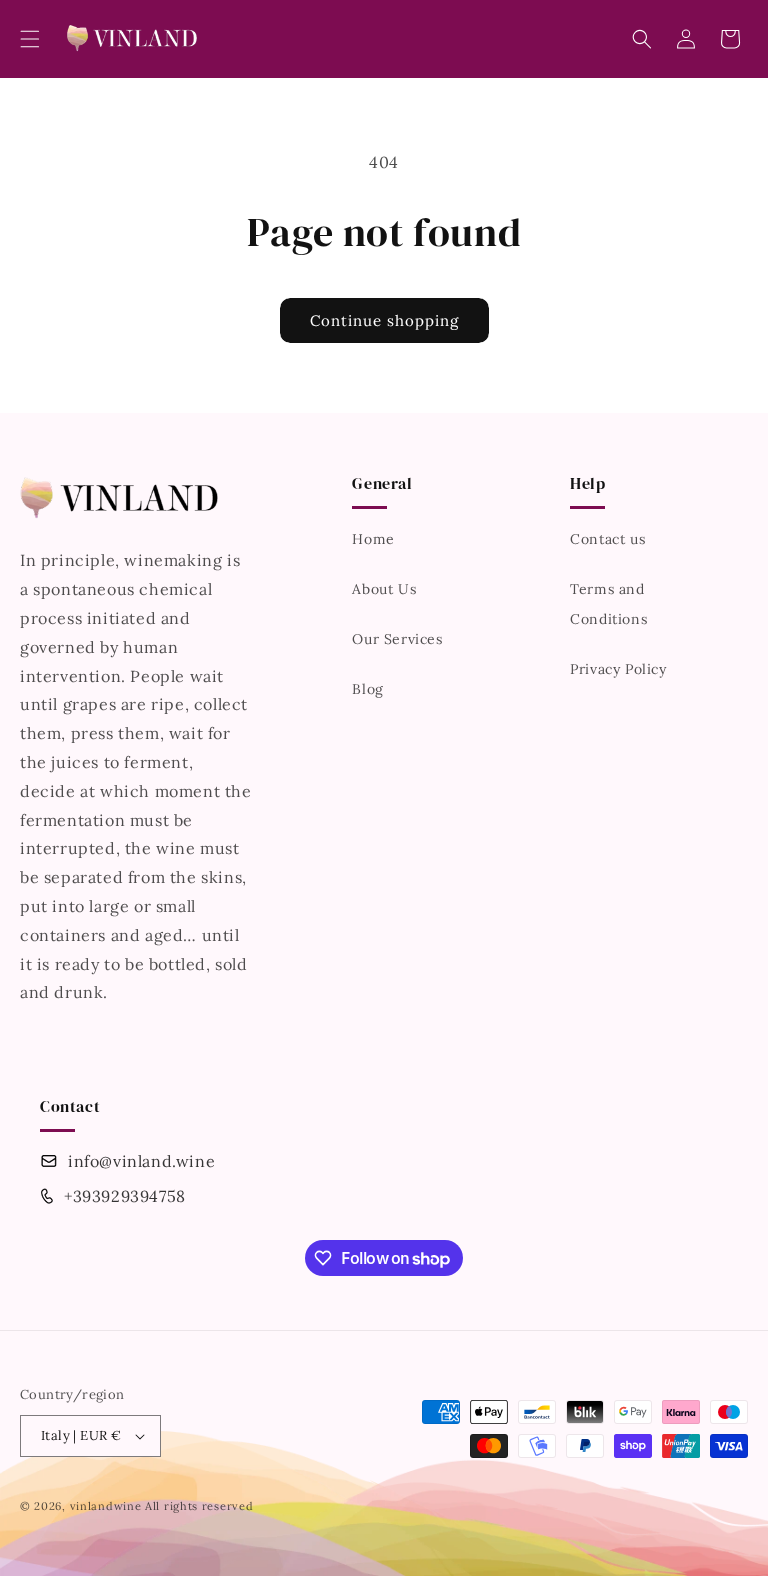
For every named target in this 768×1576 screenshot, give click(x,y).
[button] (30, 39)
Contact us (607, 539)
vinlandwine (106, 1506)
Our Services (397, 639)
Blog (367, 689)
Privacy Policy (618, 669)
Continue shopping (384, 320)
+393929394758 (125, 1196)
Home (373, 539)
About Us (384, 589)
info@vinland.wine (141, 1161)
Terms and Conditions (608, 604)
